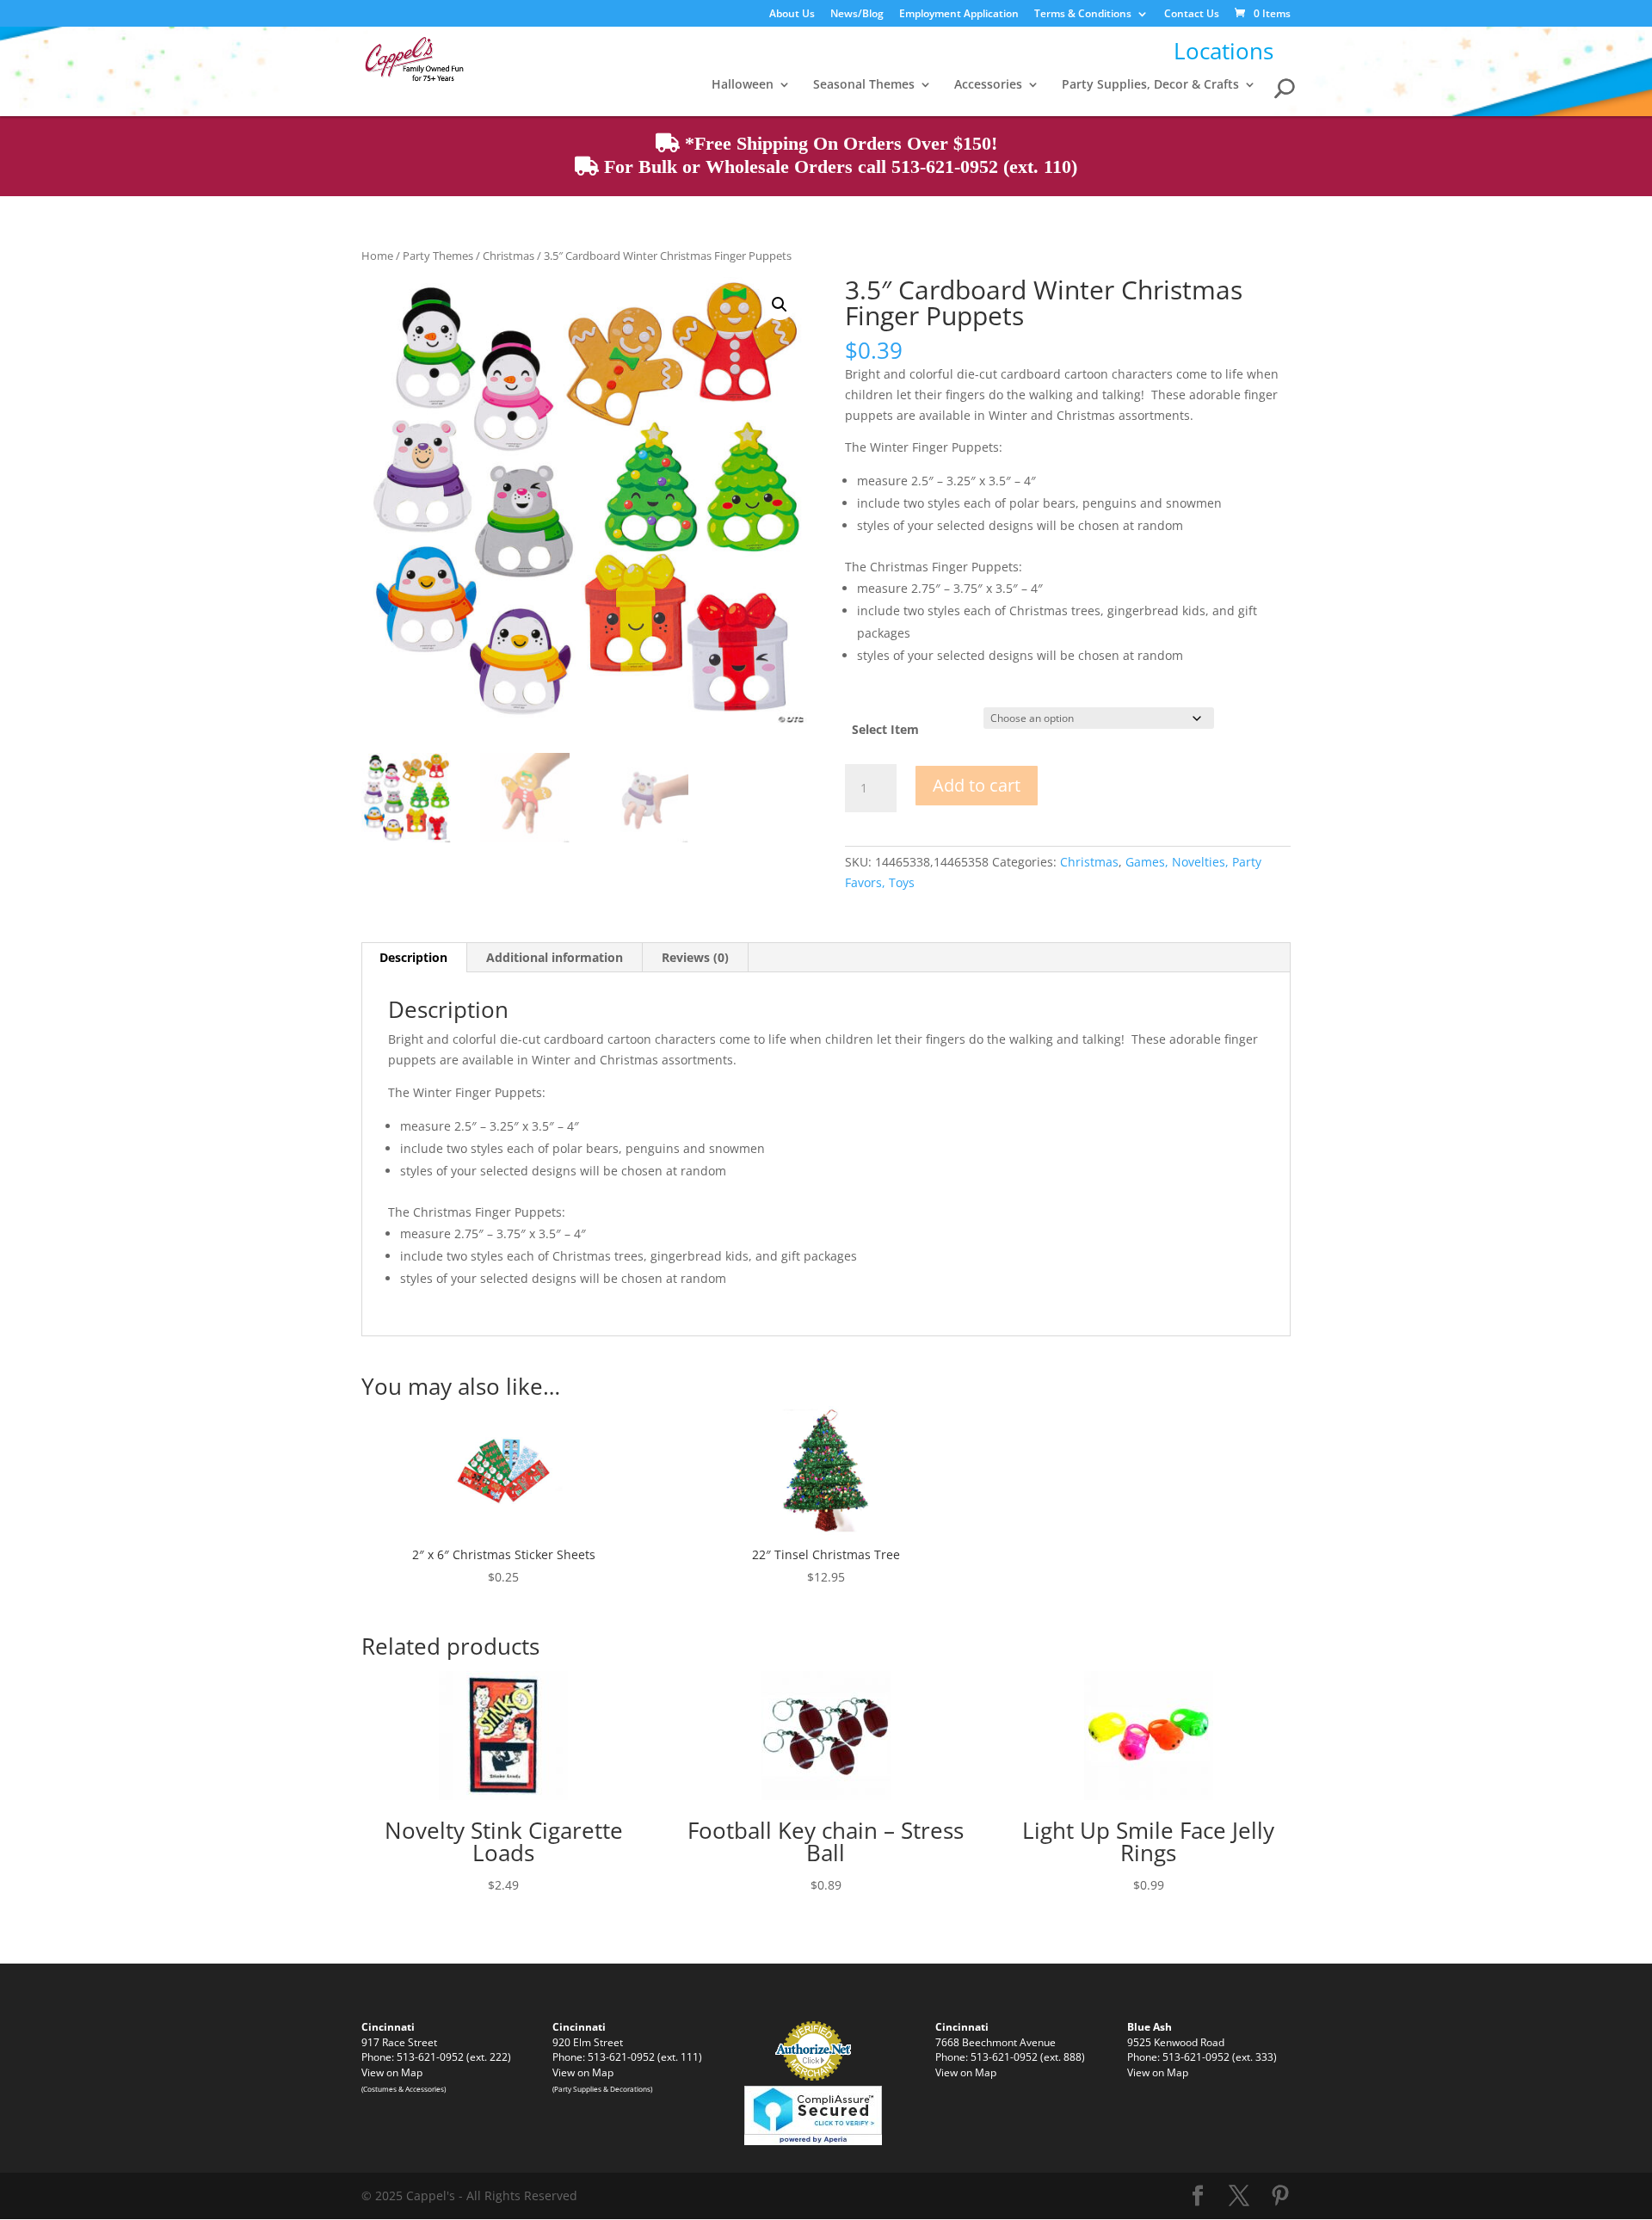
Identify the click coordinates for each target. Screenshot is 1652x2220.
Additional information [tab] (555, 957)
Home (377, 256)
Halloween (743, 85)
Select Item (885, 729)
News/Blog (857, 15)
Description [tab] (413, 957)
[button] (780, 305)
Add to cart (977, 785)
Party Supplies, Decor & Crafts (1150, 85)
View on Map (392, 2072)
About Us (792, 15)
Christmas (509, 256)
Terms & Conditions (1083, 15)
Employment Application (959, 15)
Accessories (988, 85)
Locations (1224, 51)
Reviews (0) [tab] (695, 957)
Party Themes (438, 256)
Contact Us (1192, 15)
